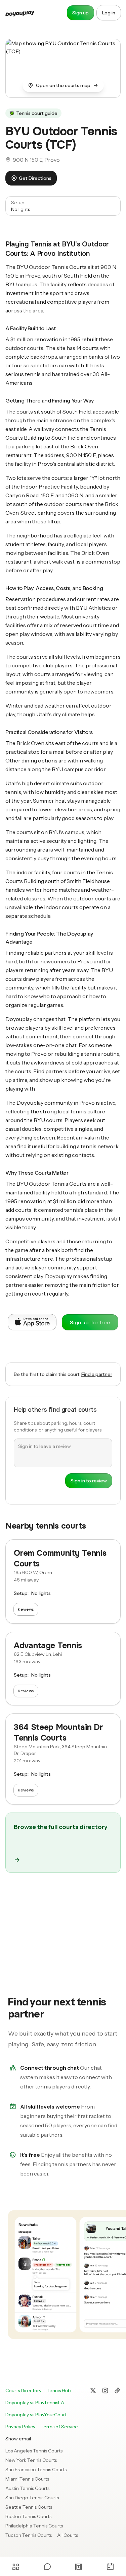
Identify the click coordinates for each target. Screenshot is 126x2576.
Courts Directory (23, 2390)
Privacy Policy (20, 2427)
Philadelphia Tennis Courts (34, 2526)
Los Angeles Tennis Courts (34, 2451)
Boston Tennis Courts (28, 2516)
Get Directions (35, 178)
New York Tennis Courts (31, 2460)
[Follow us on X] (93, 2390)
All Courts (68, 2535)
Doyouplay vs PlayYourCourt (36, 2415)
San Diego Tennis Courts (32, 2498)
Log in (109, 13)
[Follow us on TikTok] (117, 2390)
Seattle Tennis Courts (29, 2507)
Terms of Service (59, 2427)
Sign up (80, 13)
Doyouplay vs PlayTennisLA (35, 2403)
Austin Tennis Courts (27, 2488)
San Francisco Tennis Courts (36, 2470)
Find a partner (97, 1374)
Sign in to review (89, 1481)
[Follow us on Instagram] (105, 2390)
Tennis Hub (59, 2390)
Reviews (26, 1609)
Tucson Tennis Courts (29, 2535)
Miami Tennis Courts (27, 2479)
